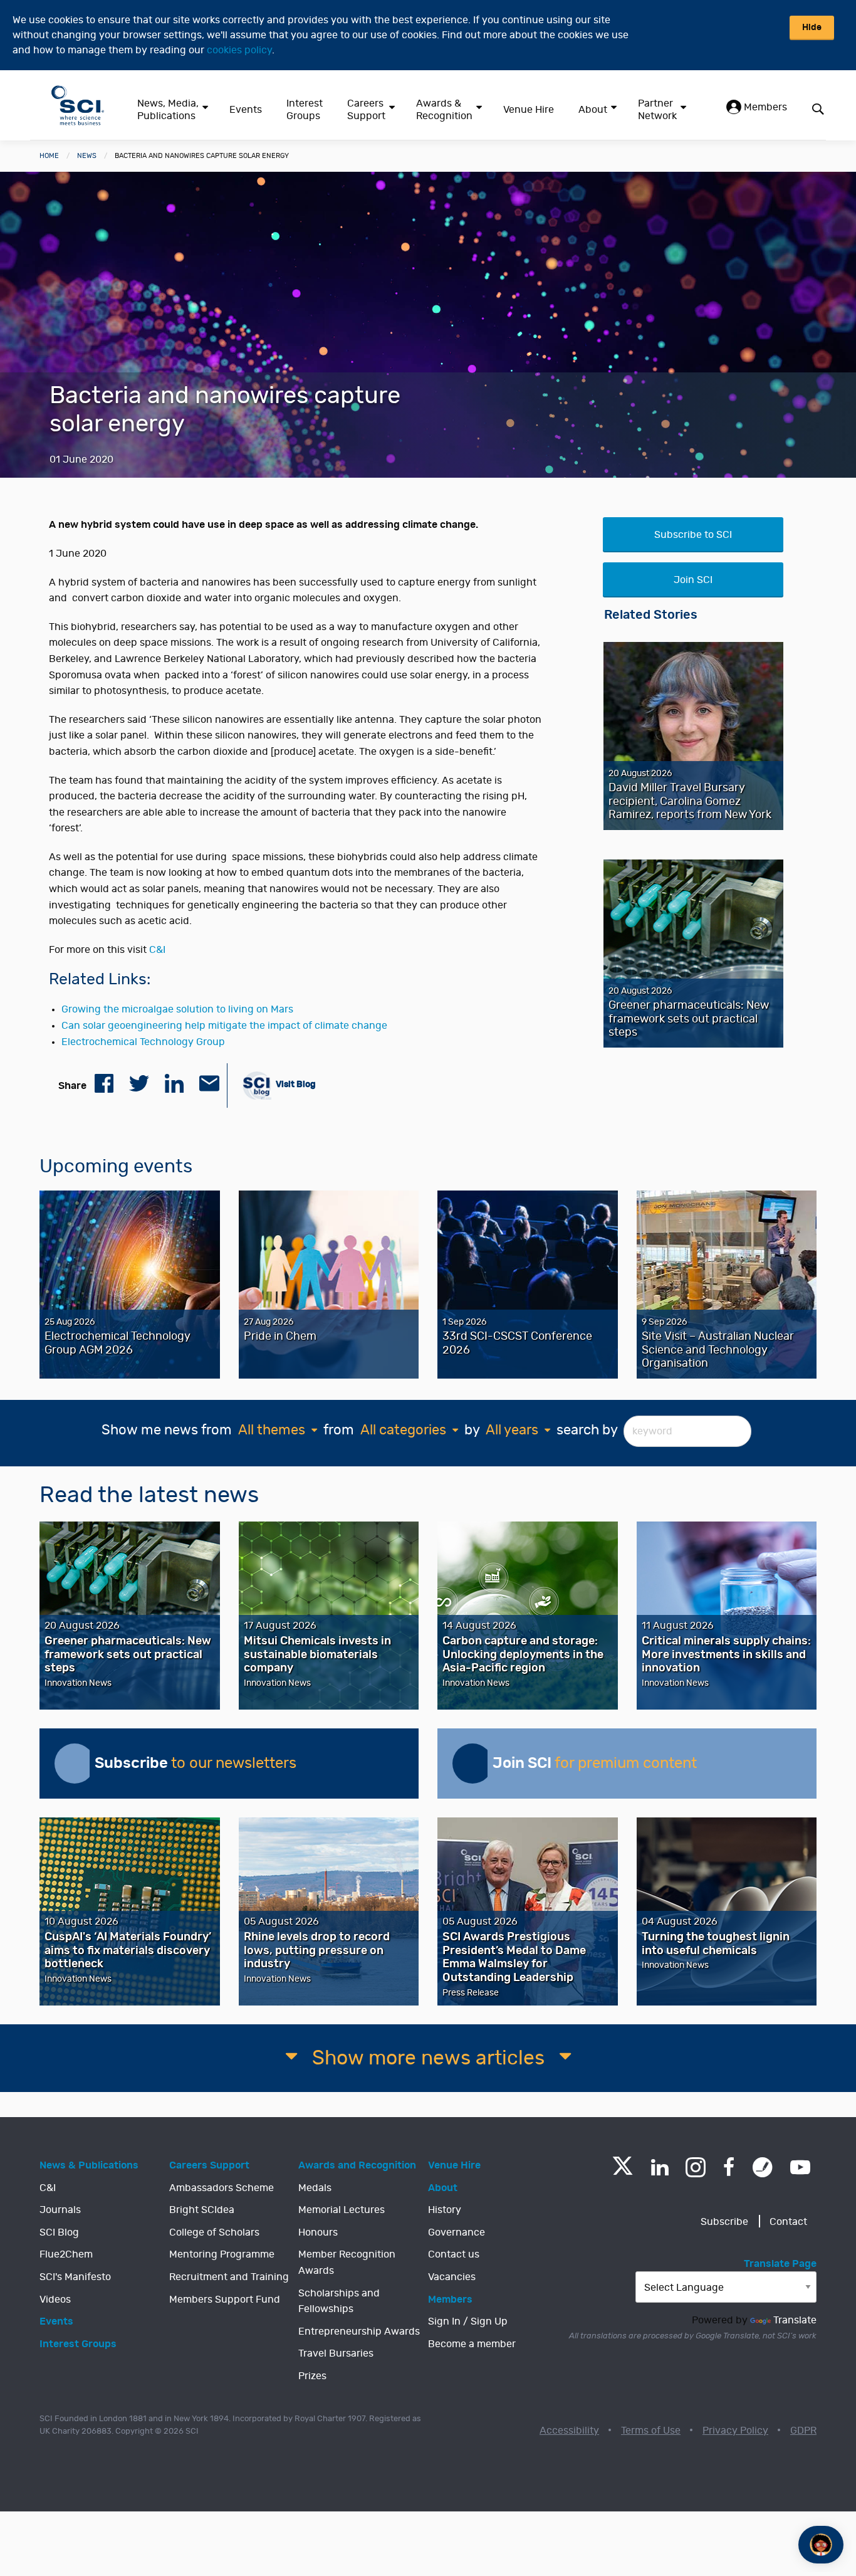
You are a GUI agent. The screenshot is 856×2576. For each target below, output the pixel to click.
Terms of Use (651, 2431)
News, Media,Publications (168, 110)
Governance (457, 2232)
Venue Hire (529, 110)
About (593, 110)
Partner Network (657, 110)
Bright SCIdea (202, 2210)
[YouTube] (800, 2167)
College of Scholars (214, 2232)
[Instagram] (696, 2167)
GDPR (803, 2431)
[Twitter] (623, 2171)
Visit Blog (295, 1084)
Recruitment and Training (229, 2277)
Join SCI (693, 580)
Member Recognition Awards (347, 2263)
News (87, 156)
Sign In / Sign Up (468, 2321)
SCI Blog (59, 2232)
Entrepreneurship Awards (359, 2332)
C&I (48, 2188)
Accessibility (569, 2431)
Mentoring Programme (222, 2254)
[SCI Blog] (763, 2167)
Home (49, 156)
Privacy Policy (735, 2431)
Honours (318, 2232)
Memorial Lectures (342, 2210)
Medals (315, 2188)
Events (246, 110)
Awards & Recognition (444, 110)
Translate (795, 2320)
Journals (60, 2210)
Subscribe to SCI (693, 535)
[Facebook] (729, 2167)
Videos (55, 2300)
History (445, 2210)
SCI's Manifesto (75, 2277)
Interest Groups (305, 110)
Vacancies (452, 2277)
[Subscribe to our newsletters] (75, 1764)
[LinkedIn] (660, 2167)
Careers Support (366, 110)
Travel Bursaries (336, 2353)
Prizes (312, 2376)
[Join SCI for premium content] (472, 1764)
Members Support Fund (225, 2300)
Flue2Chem (66, 2254)
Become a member (472, 2344)
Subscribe (724, 2222)
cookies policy (239, 50)
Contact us (454, 2254)
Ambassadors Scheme (222, 2188)
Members (764, 107)
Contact (788, 2222)
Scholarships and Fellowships (339, 2301)
